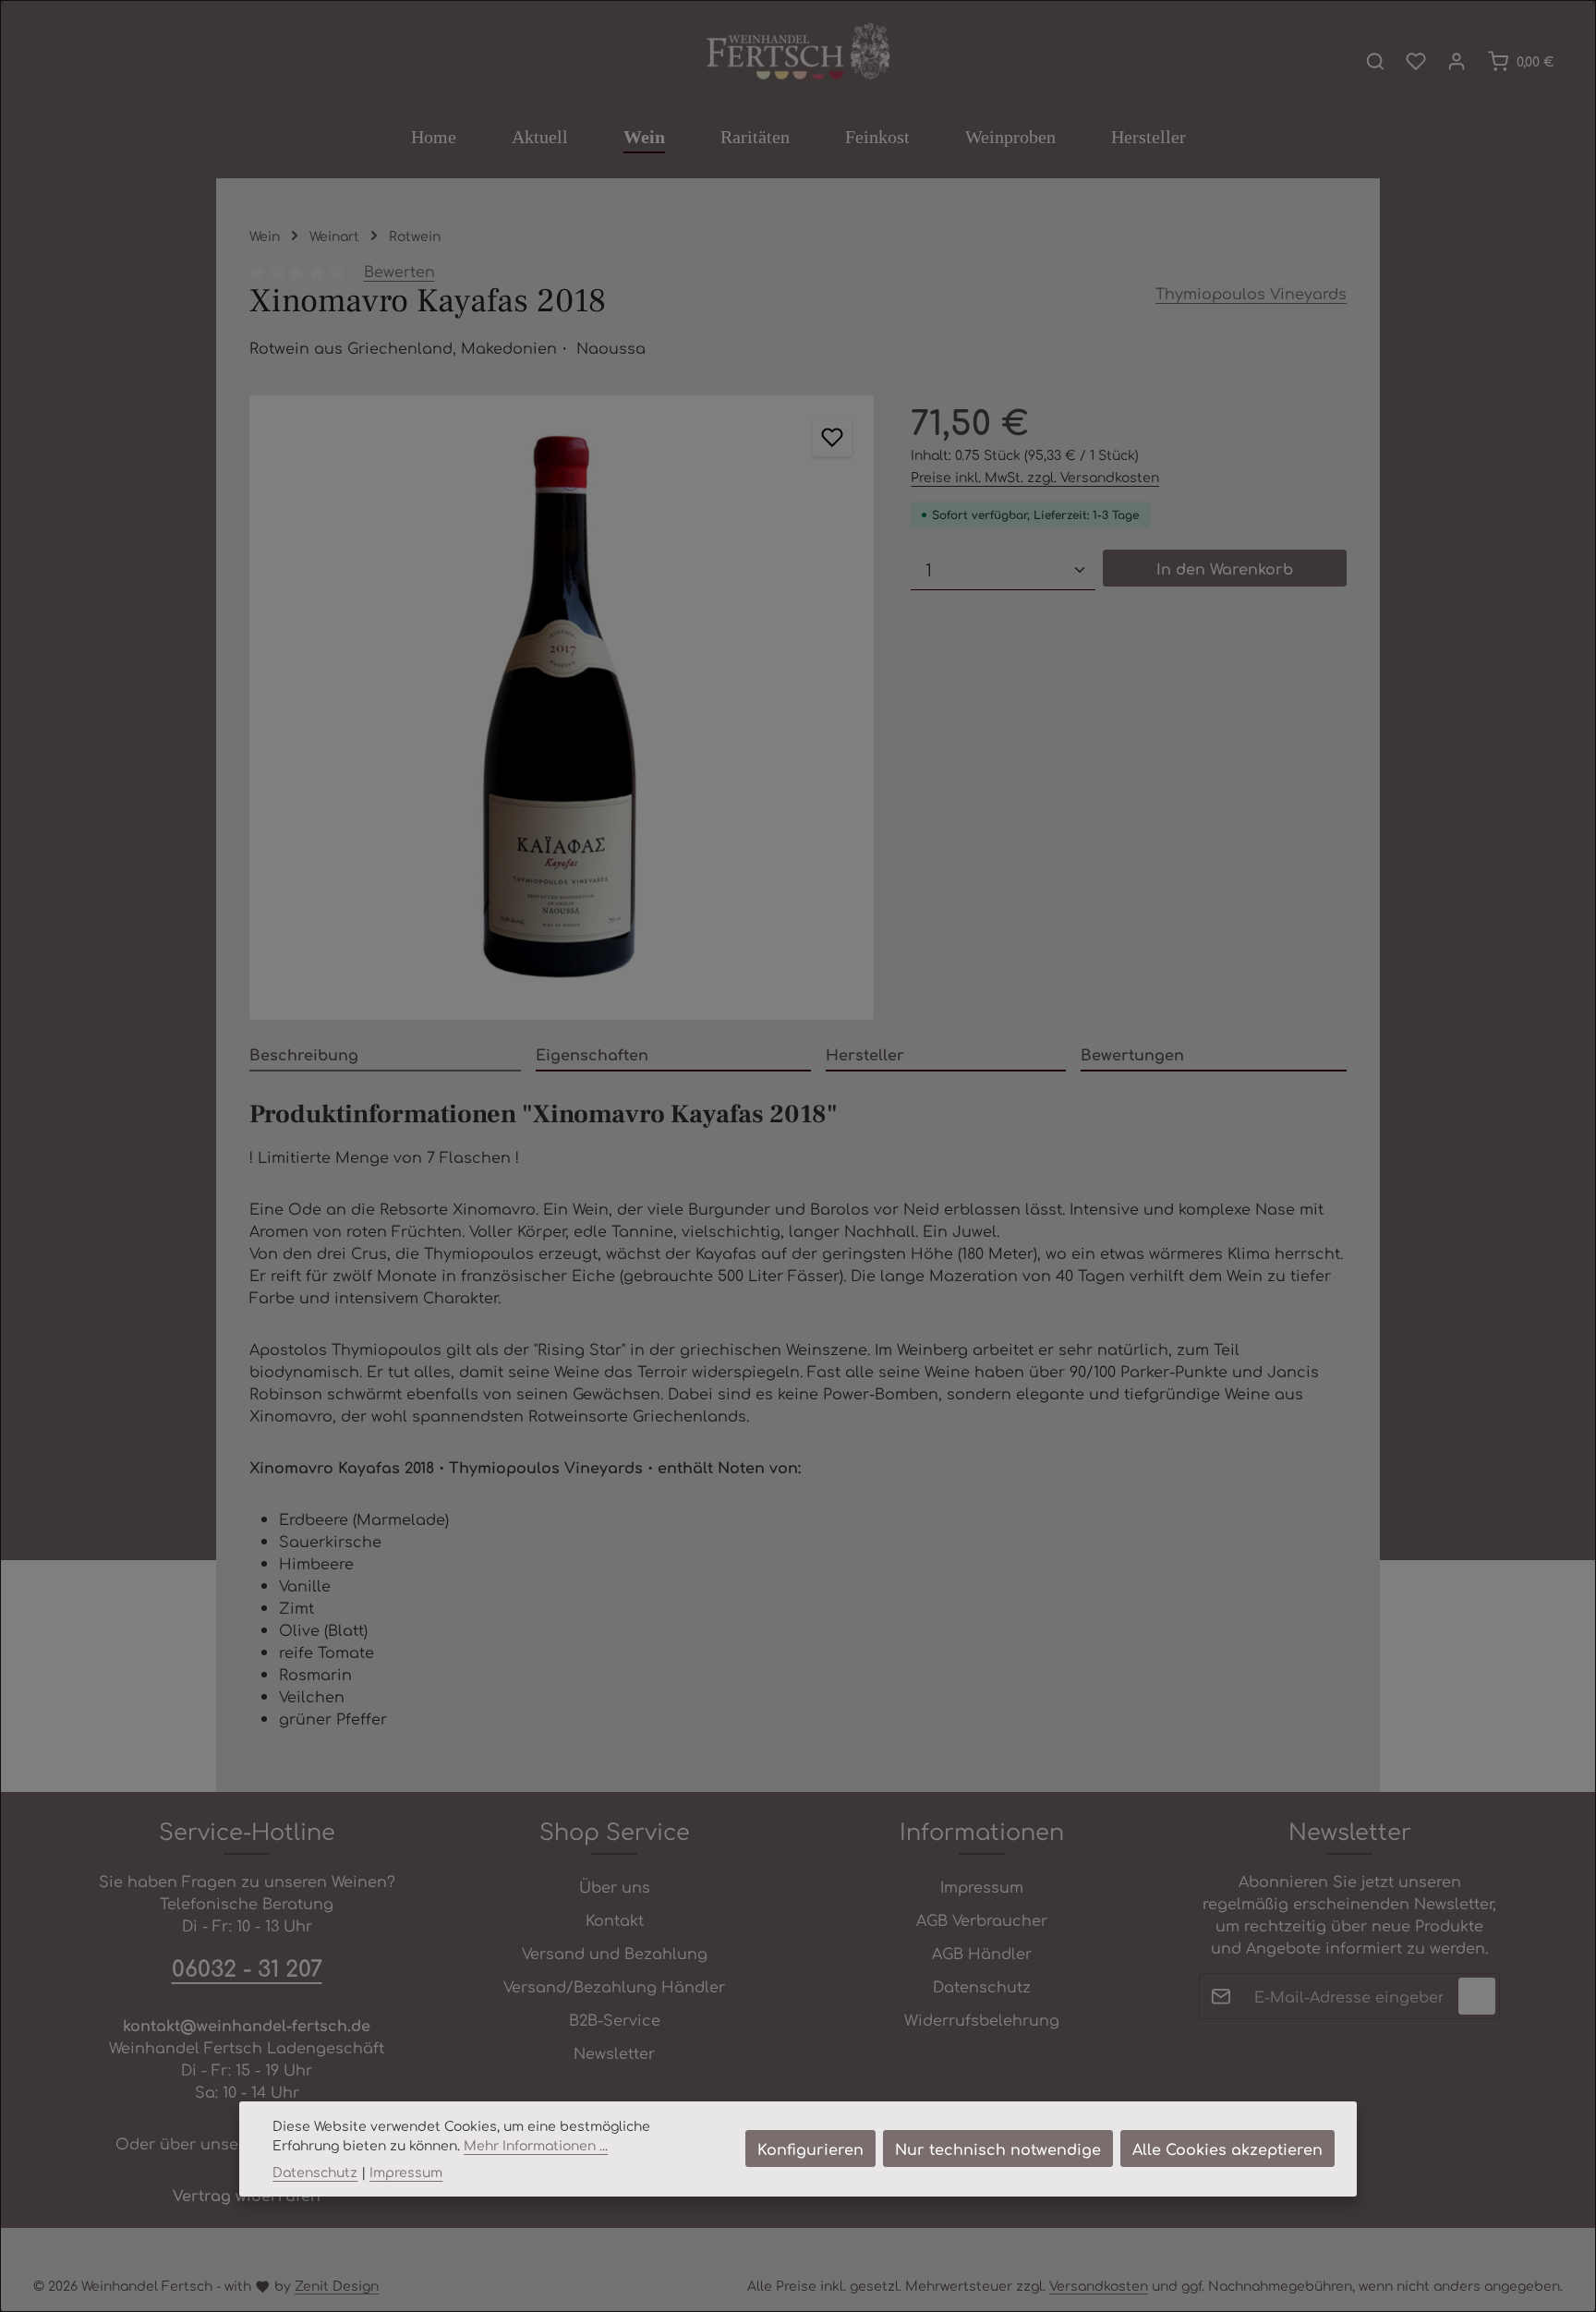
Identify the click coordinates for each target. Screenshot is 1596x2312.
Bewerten (399, 271)
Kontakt (615, 1919)
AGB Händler (982, 1953)
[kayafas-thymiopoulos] (562, 708)
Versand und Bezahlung (615, 1953)
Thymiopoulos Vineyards (1251, 293)
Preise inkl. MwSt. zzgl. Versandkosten (1035, 477)
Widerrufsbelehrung (982, 2019)
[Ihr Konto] (1457, 61)
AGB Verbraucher (982, 1919)
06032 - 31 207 (247, 1967)
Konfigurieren (810, 2149)
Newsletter (614, 2052)
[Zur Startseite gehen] (798, 53)
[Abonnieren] (1477, 1996)
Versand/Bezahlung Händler (614, 1986)
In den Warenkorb (1225, 568)
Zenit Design (337, 2285)
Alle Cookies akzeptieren (1227, 2149)
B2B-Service (615, 2019)
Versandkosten (1099, 2285)
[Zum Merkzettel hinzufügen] (832, 437)
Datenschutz (982, 1986)
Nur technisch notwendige (998, 2149)
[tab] (385, 1055)
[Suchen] (1375, 61)
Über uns (615, 1886)
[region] (562, 708)
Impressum (982, 1886)
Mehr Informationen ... (536, 2145)
